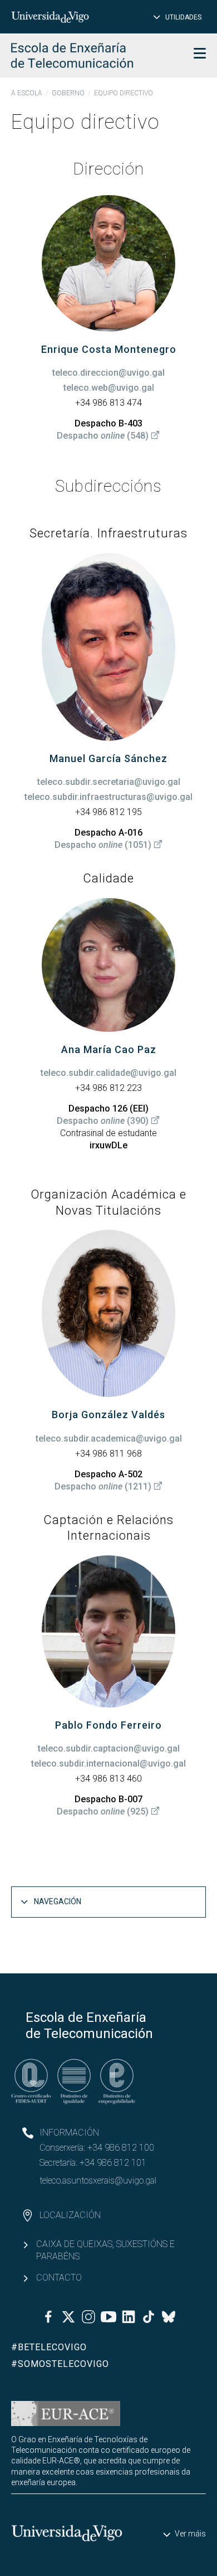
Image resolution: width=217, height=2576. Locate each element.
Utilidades (183, 17)
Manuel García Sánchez (108, 758)
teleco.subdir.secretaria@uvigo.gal (109, 782)
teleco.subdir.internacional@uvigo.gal (108, 1764)
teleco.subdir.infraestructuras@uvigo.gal (108, 797)
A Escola (27, 93)
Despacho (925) (103, 1811)
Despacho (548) (103, 436)
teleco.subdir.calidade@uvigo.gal (108, 1073)
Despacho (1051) (103, 845)
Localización (70, 2215)
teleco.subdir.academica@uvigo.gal (109, 1439)
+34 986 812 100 (121, 2148)
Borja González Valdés (108, 1415)
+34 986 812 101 (113, 2163)
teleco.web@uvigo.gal (109, 388)
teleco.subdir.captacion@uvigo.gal (109, 1748)
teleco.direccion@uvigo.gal (108, 373)
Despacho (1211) (103, 1486)
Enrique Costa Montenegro (109, 349)
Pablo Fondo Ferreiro (108, 1725)
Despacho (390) (103, 1121)
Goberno (68, 93)
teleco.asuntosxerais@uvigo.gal (98, 2180)
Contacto (59, 2277)
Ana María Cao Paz (109, 1049)
